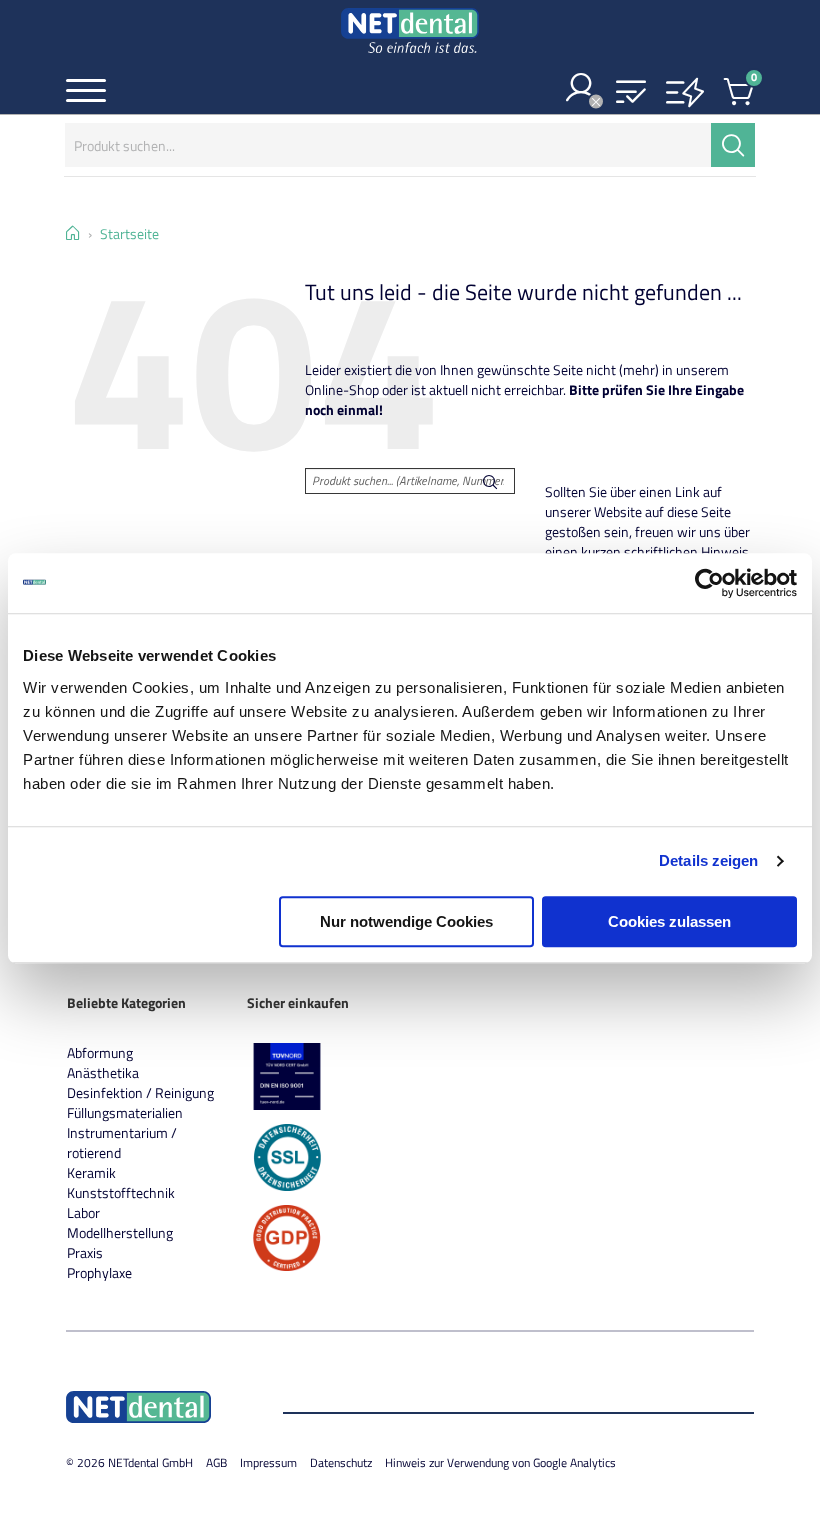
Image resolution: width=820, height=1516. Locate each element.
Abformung (100, 1052)
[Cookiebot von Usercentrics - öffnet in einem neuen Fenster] (709, 583)
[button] (631, 93)
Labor (83, 1212)
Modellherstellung (120, 1232)
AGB (216, 1462)
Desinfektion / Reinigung (140, 1092)
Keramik (91, 1172)
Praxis (85, 1252)
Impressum (268, 1462)
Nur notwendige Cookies (406, 921)
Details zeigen (708, 860)
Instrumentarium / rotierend (122, 1142)
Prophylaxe (99, 1272)
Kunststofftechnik (121, 1192)
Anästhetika (103, 1072)
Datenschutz (341, 1462)
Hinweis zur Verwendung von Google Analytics (500, 1462)
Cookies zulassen (669, 921)
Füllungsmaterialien (125, 1112)
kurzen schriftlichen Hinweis (665, 551)
